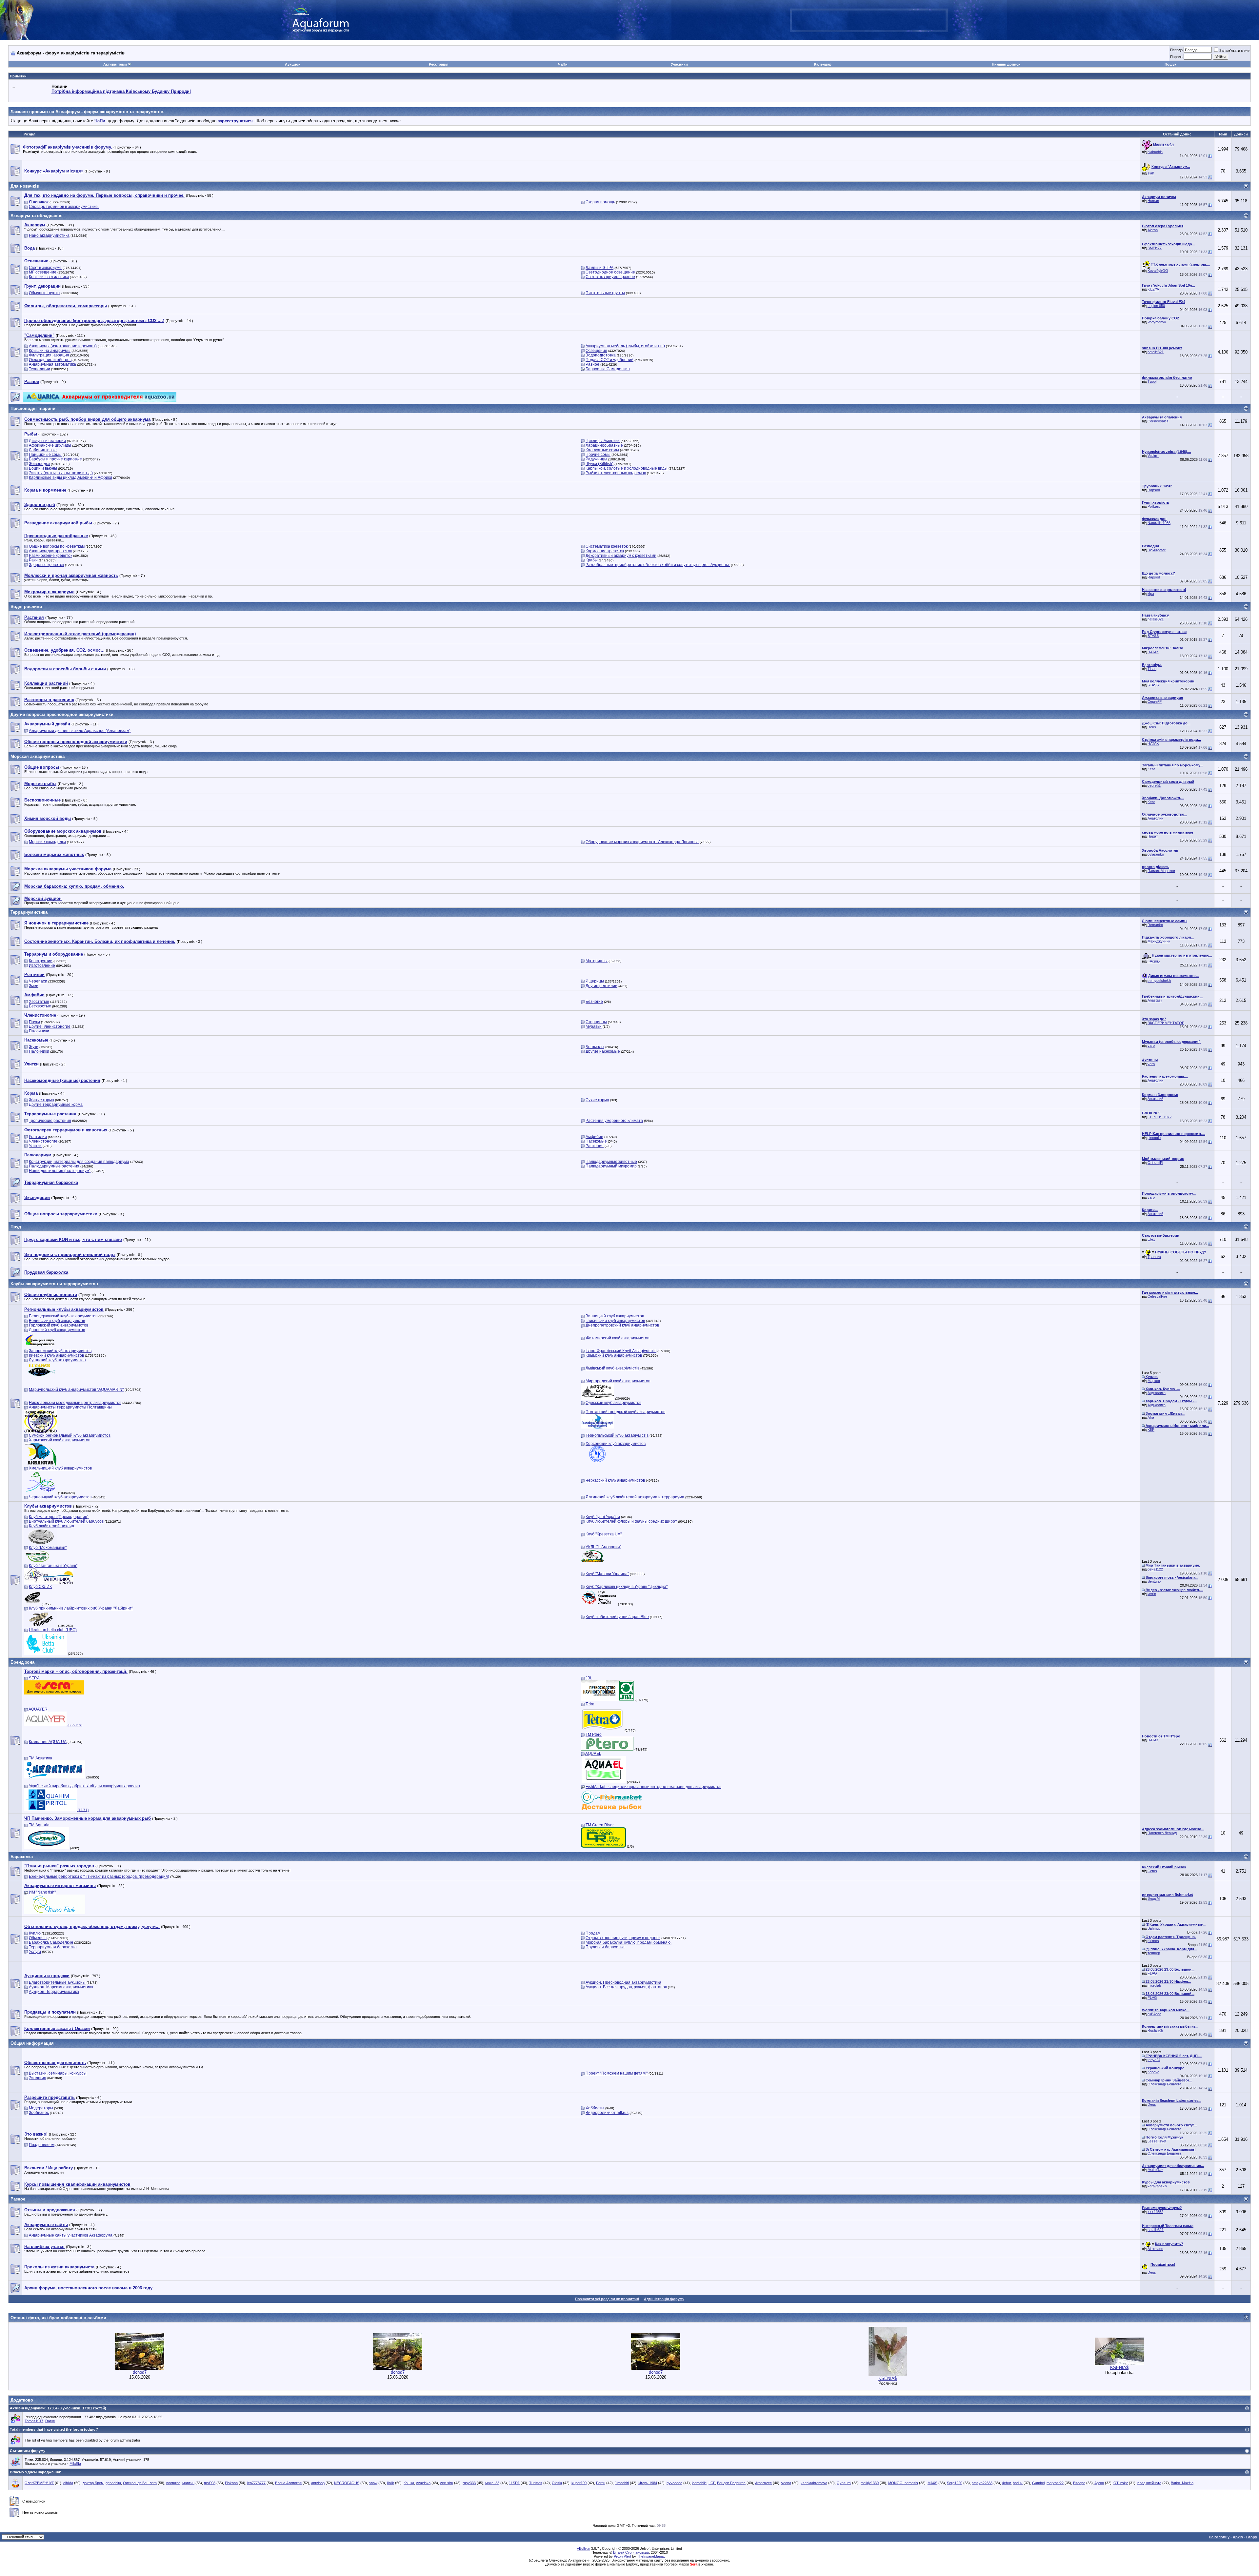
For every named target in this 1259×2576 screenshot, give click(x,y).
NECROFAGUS (347, 2483)
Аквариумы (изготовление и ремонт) (63, 346)
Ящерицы (595, 981)
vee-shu (447, 2483)
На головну (1219, 2537)
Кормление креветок (605, 551)
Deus (1152, 727)
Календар (823, 64)
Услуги (35, 1952)
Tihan (1152, 669)
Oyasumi (844, 2483)
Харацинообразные (604, 445)
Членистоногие (43, 1141)
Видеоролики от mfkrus (607, 2113)
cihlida (68, 2483)
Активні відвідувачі (28, 2408)
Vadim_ (1153, 456)
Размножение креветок (50, 556)
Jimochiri (622, 2483)
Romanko (1155, 925)
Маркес (1154, 1381)
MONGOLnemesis (903, 2483)
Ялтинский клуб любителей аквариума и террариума (635, 1497)
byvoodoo (674, 2483)
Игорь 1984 (648, 2483)
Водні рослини (26, 607)
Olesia (557, 2483)
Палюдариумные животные (611, 1162)
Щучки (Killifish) (600, 464)
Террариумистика (29, 912)
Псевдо (1176, 50)
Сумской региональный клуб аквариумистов (70, 1435)
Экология (38, 2078)
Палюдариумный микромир (611, 1166)
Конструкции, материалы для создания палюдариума (79, 1162)
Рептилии (38, 1137)
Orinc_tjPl (1155, 1163)
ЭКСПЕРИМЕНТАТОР (1166, 1023)
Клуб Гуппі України (603, 1517)
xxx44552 (1155, 2212)
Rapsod (1154, 490)
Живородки (39, 464)
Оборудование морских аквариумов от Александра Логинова (642, 842)
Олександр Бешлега (1164, 2084)
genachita (113, 2483)
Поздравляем (42, 2145)
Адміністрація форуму (664, 2299)
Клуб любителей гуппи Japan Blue (617, 1617)
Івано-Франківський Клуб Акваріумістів (621, 1351)
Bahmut (1154, 1928)
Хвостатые (39, 1002)
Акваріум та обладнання (37, 216)
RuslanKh (1155, 2030)
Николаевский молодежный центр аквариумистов (75, 1403)
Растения (595, 1146)
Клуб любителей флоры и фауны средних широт (631, 1521)
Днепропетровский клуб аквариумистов (622, 1325)
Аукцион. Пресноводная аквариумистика (623, 1982)
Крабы (592, 560)
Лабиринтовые (43, 450)
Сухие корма (597, 1100)
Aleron (1153, 230)
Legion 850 (1156, 306)
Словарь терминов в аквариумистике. (64, 207)
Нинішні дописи (1006, 64)
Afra (1151, 1417)
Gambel (1038, 2483)
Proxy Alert (622, 2556)
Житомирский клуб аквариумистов (617, 1338)
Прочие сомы (598, 455)
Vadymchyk (1157, 322)
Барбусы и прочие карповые (55, 459)
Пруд (16, 1227)
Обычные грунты (45, 293)
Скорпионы (596, 1022)
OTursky (1121, 2483)
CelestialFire (1157, 1296)
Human (1153, 201)
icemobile (699, 2483)
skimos (1153, 1941)
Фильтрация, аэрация (49, 355)
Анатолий (1155, 818)
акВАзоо (1154, 2014)
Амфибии (594, 1137)
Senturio (1154, 1581)
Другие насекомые (603, 1051)
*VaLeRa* (1155, 2170)
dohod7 (140, 2372)
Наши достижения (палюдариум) (60, 1171)
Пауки (34, 1022)
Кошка (409, 2483)
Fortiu (601, 2483)
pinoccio (1154, 1138)
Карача (1153, 2072)
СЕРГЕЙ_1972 (1159, 1117)
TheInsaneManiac (651, 2556)
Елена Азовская (288, 2483)
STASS (1153, 636)
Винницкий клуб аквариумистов (615, 1316)
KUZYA (1153, 289)
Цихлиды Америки (603, 441)
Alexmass (1155, 2249)
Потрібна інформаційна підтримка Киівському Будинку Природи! (121, 91)
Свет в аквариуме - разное (610, 277)
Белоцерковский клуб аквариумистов (63, 1316)
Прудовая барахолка (605, 1947)
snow (373, 2483)
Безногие (594, 1002)
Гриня (50, 2421)
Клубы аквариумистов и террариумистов (54, 1284)
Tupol (1152, 381)
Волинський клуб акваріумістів (57, 1321)
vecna (786, 2483)
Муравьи (594, 1026)
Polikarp (1154, 506)
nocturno (173, 2483)
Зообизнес (39, 2113)
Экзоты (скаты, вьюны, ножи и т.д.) (61, 473)
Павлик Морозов (1161, 871)
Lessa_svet (1157, 2141)
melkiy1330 (870, 2483)
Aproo (1099, 2483)
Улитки (35, 1146)
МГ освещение (43, 272)
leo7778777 (256, 2483)
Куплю (35, 1933)
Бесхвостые (40, 1006)
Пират (1153, 836)
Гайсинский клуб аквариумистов (615, 1321)
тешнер (1154, 1953)
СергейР (1155, 701)
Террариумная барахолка (53, 1947)
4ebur (1006, 2483)
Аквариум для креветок (50, 551)
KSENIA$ (888, 2378)
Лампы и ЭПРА (600, 268)
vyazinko (423, 2483)
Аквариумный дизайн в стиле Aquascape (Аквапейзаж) (80, 731)
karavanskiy (1157, 2186)
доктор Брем (93, 2483)
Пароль (1176, 57)
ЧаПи (563, 64)
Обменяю (38, 1938)
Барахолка (22, 1857)
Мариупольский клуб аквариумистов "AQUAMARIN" (76, 1389)
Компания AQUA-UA (48, 1742)
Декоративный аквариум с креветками (621, 556)
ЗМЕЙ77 (1155, 248)
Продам (593, 1933)
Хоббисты (595, 2108)
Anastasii (1155, 1000)
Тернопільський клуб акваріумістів (617, 1435)
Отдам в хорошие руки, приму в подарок (623, 1938)
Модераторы (41, 2108)
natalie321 (1156, 352)
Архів (1238, 2537)
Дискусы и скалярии (47, 441)
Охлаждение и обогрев (50, 360)
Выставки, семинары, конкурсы (58, 2073)
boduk (1018, 2483)
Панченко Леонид (1162, 1833)
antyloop (318, 2483)
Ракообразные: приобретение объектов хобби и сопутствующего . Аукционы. (658, 565)
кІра (1151, 594)
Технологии (40, 369)
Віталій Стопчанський (631, 2552)
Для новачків (25, 186)
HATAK (1153, 652)
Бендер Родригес (731, 2483)
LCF (712, 2483)
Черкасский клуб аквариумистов (615, 1480)
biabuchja (1155, 152)
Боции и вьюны (43, 468)
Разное (592, 364)
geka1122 (1155, 1569)
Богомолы (595, 1047)
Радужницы (596, 459)
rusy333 (469, 2483)
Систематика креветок (607, 546)
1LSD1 (514, 2483)
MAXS (932, 2483)
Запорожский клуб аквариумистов (60, 1351)
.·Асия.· (1154, 961)
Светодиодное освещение (610, 272)
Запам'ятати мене (1234, 51)
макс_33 (492, 2483)
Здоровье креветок (46, 565)
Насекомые (596, 1141)
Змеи (34, 986)
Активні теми (115, 64)
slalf (1151, 173)
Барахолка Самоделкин (608, 369)
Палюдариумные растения (54, 1166)
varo (1151, 1045)
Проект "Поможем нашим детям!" (617, 2073)
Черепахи (38, 981)
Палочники (39, 1031)
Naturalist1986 (1159, 523)
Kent (1151, 769)
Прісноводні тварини (33, 408)
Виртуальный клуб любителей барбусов (66, 1521)
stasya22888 (982, 2483)
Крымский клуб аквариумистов (614, 1355)
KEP (1151, 1430)
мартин (188, 2483)
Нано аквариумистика (49, 235)
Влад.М (1154, 1898)
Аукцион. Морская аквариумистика (61, 1987)
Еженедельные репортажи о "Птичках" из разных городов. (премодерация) (99, 1876)
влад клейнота (1149, 2483)
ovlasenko (1156, 854)
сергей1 (1154, 785)
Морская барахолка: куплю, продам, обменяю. (629, 1942)
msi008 (210, 2483)
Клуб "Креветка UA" (604, 1534)
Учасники (679, 64)
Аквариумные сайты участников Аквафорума (71, 2235)
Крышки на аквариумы (50, 351)
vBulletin (584, 2548)
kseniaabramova (814, 2483)
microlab (1154, 1985)
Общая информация (32, 2043)
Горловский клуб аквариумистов (59, 1325)
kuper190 (579, 2483)
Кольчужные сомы (602, 450)
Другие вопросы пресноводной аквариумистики (62, 714)
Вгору (1252, 2537)
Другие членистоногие (50, 1026)
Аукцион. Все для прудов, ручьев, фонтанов (626, 1987)
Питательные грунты (605, 293)
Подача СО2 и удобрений (610, 360)
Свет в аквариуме (45, 268)
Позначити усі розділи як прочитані (607, 2299)
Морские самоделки (47, 842)
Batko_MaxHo (1182, 2483)
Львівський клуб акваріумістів (612, 1368)
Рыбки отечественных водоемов (616, 473)
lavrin (1152, 1594)
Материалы (597, 961)
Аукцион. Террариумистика (54, 1992)
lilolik (390, 2483)
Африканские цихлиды (50, 445)
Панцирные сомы (45, 455)
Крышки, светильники (49, 277)
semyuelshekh (1159, 981)
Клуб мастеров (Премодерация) (59, 1517)
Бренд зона (22, 1662)
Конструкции (41, 961)
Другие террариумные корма (56, 1105)
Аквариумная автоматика (52, 364)
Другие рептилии (601, 986)
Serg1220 (955, 2483)
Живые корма (41, 1100)
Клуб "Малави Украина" (607, 1574)
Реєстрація (439, 64)
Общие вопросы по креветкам (57, 546)
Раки (33, 560)
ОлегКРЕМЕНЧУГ (39, 2483)
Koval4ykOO (1158, 271)
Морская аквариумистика (38, 756)
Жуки (34, 1047)
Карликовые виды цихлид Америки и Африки (70, 477)
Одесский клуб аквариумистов (613, 1403)
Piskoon (231, 2483)
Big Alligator (1157, 550)
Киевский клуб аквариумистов (56, 1355)
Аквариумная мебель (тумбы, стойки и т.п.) (625, 346)
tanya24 (1154, 2060)
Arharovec (763, 2483)
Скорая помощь (600, 202)
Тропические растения (50, 1121)
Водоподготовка (601, 355)
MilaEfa (75, 2464)
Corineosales (1158, 421)
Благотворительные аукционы (57, 1982)
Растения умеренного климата (614, 1121)
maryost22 (1055, 2483)
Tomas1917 (34, 2421)
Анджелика (1157, 1393)
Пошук (1170, 64)
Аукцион (293, 64)
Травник (1154, 1257)
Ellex (1151, 1239)
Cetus (1152, 1871)
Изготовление (42, 965)
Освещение (596, 351)
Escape (1079, 2483)
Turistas (536, 2483)
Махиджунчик (1159, 941)
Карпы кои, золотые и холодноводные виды (627, 468)
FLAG (1152, 1973)
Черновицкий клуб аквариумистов (60, 1497)
